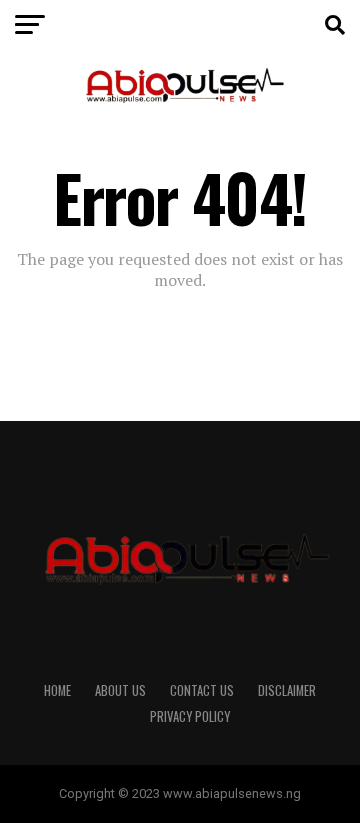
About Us (120, 690)
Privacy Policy (190, 716)
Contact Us (202, 690)
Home (57, 690)
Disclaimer (287, 690)
